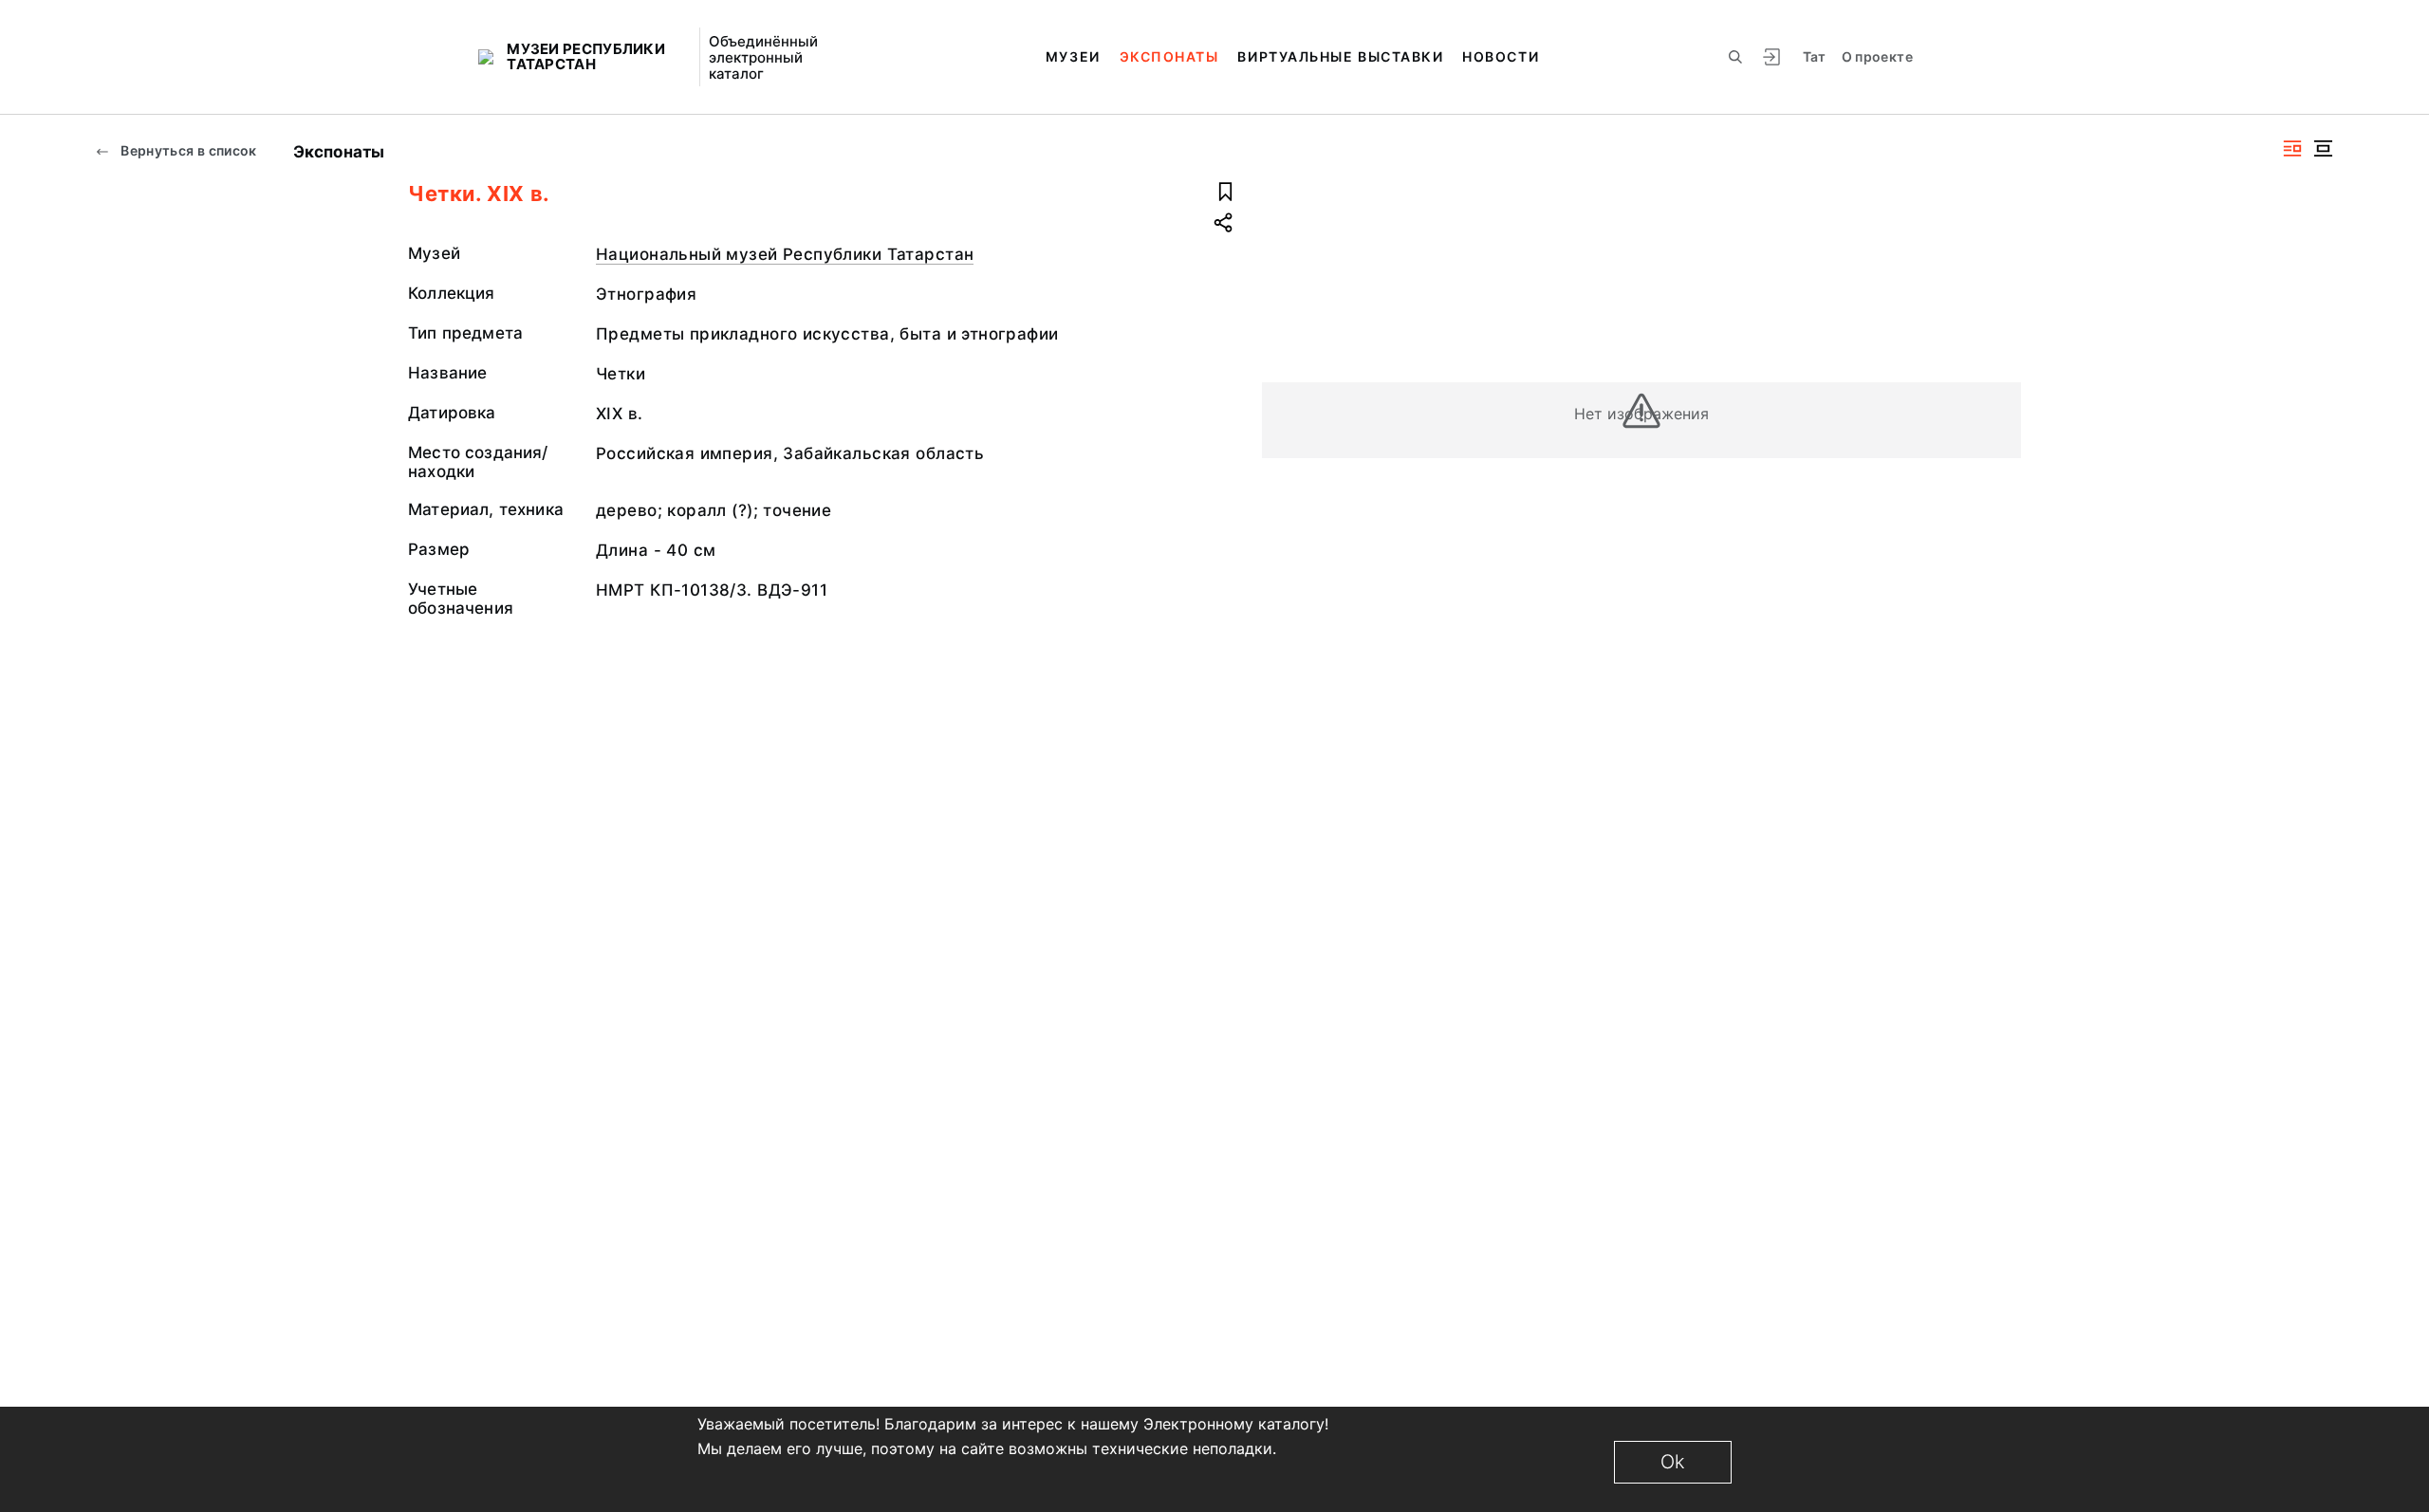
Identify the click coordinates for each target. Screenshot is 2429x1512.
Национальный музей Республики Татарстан (785, 254)
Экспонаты (1169, 56)
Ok (1673, 1462)
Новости (1501, 56)
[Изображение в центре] (2323, 148)
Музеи (1073, 56)
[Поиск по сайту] (1735, 57)
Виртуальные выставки (1340, 56)
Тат (1815, 56)
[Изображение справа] (2292, 148)
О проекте (1877, 56)
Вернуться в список (187, 150)
